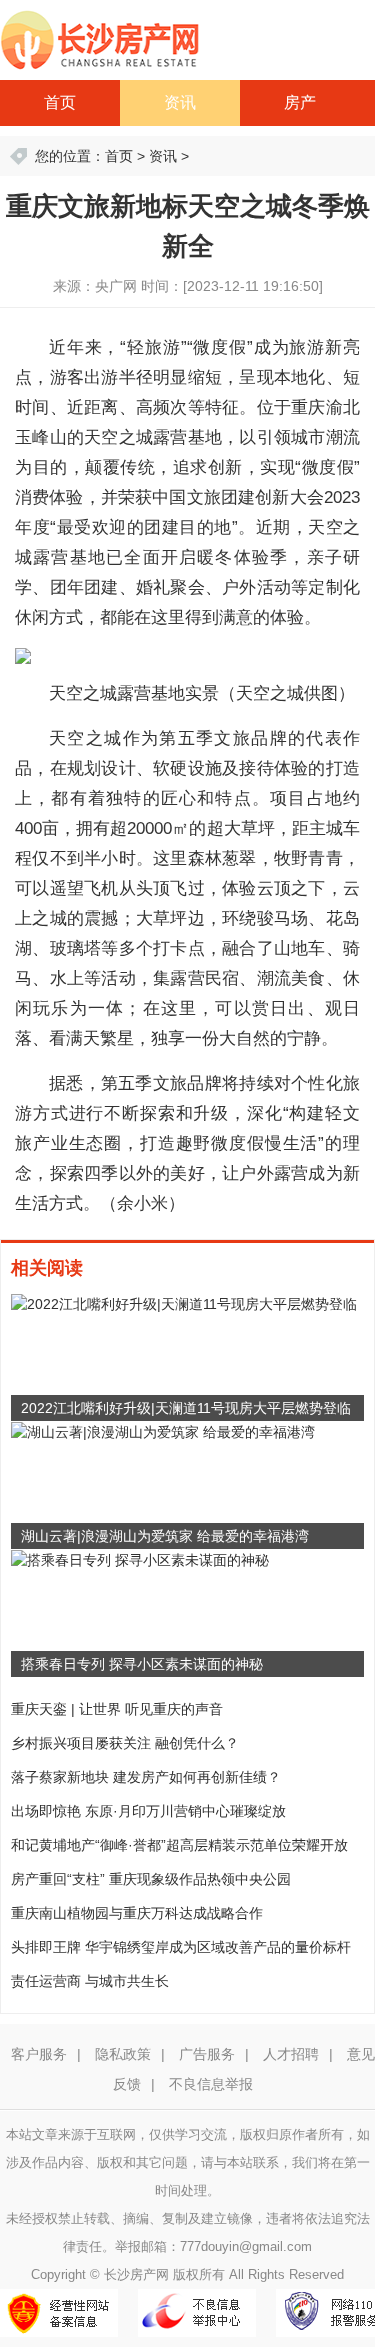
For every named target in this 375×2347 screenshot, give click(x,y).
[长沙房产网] (100, 39)
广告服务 (207, 2054)
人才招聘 (291, 2054)
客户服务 (39, 2054)
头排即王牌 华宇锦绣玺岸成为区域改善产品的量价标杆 (181, 1947)
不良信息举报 (211, 2084)
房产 (300, 102)
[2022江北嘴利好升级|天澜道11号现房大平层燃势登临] (184, 1303)
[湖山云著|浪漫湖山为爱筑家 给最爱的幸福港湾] (163, 1431)
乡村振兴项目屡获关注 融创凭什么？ (125, 1743)
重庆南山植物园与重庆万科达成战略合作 (137, 1913)
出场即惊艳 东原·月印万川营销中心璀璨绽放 (148, 1811)
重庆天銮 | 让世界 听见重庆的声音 (117, 1709)
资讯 (180, 102)
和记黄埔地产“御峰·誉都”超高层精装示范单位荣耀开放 (179, 1845)
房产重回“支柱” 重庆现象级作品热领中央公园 (151, 1879)
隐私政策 (123, 2054)
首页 (60, 102)
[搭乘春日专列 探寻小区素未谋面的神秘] (140, 1559)
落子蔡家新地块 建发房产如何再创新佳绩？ (146, 1777)
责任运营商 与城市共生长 (90, 1981)
